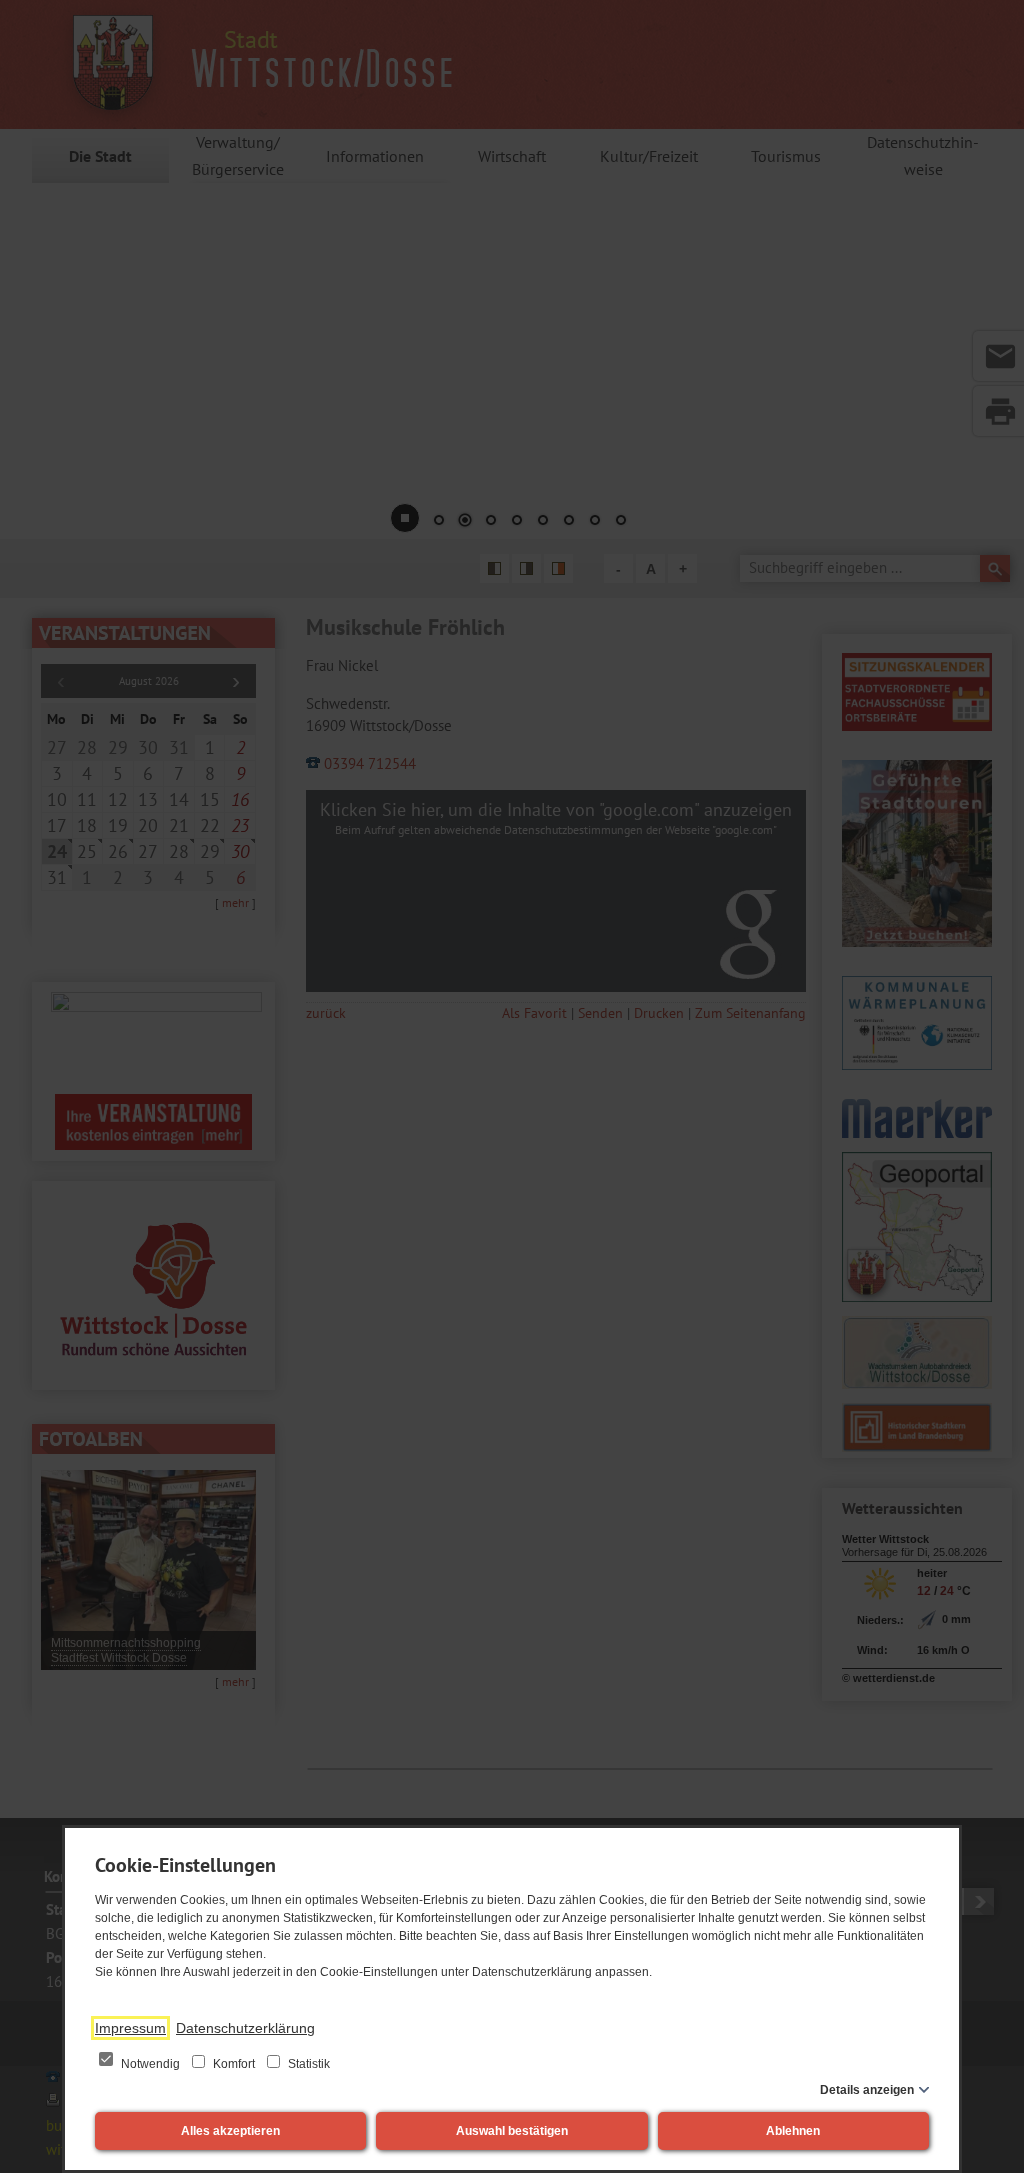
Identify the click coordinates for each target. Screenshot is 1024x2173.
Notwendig (150, 2064)
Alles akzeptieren (230, 2131)
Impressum (130, 2028)
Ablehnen (793, 2131)
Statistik (307, 2064)
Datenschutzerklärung (245, 2028)
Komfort (234, 2064)
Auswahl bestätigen (512, 2131)
